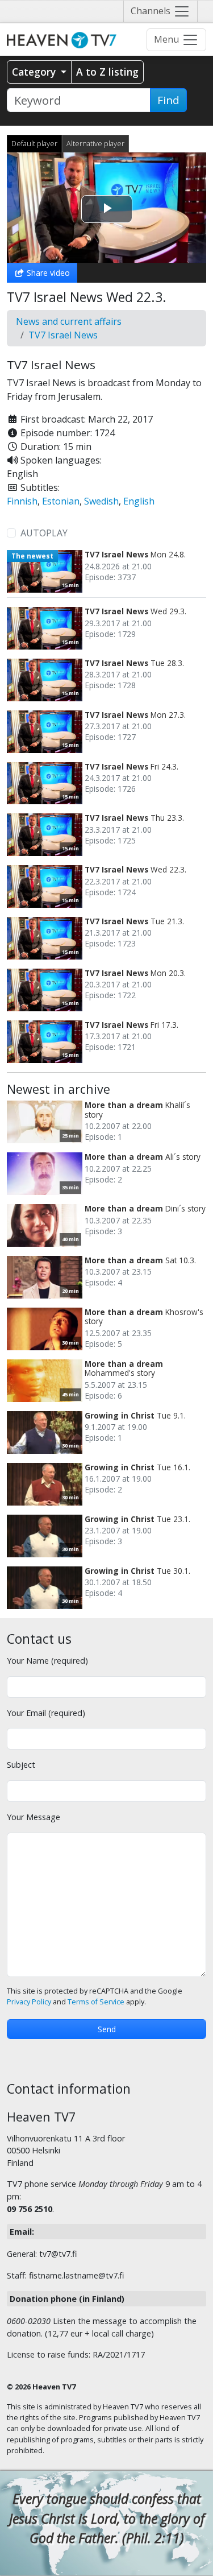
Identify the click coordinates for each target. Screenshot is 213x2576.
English (139, 501)
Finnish (22, 501)
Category (35, 72)
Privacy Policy (29, 2002)
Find (168, 100)
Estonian (61, 501)
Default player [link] (34, 143)
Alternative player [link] (95, 143)
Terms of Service (96, 2002)
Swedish (101, 501)
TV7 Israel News (63, 335)
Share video (47, 273)
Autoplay (44, 533)
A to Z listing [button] (107, 72)
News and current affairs (69, 321)
